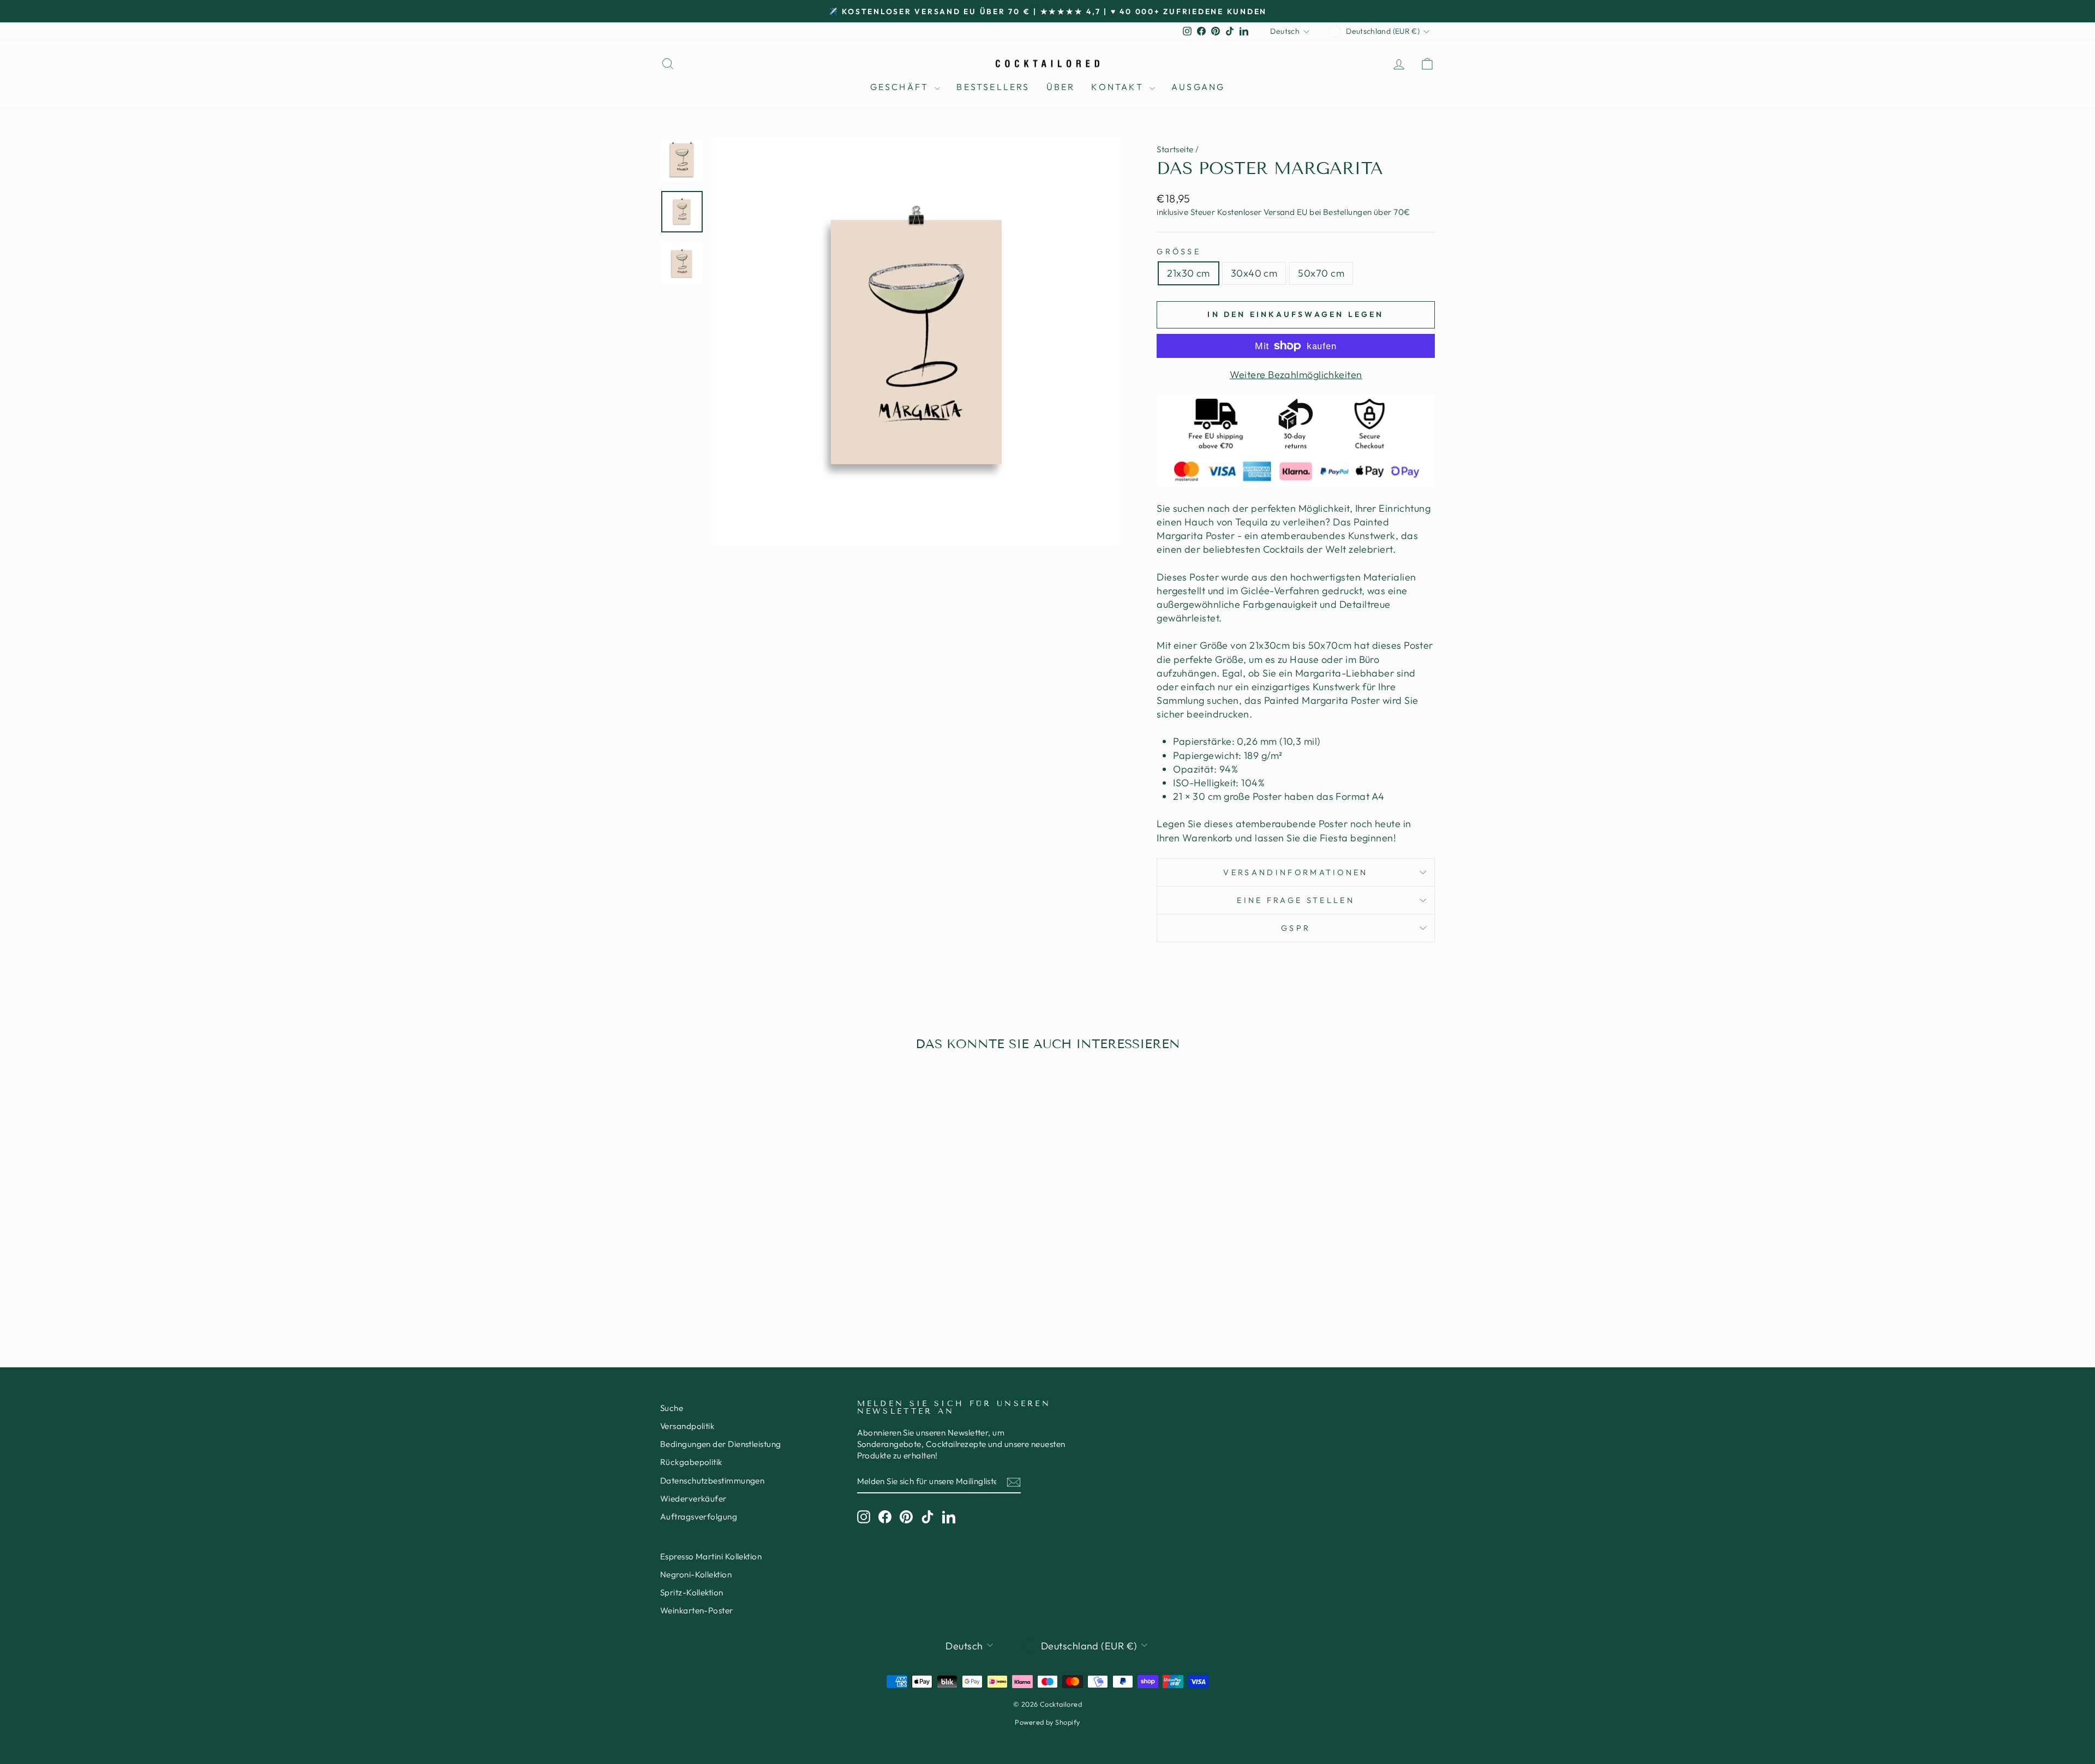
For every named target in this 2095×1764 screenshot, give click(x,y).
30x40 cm (1254, 273)
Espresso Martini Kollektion (711, 1556)
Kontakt (1119, 87)
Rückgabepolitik (691, 1462)
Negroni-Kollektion (696, 1574)
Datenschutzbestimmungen (712, 1481)
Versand (1279, 212)
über (1061, 87)
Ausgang (1198, 87)
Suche (672, 1408)
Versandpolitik (687, 1426)
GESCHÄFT (901, 87)
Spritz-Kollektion (692, 1592)
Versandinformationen (1295, 872)
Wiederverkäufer (693, 1499)
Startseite (1175, 149)
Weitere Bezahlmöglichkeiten (1296, 375)
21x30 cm (1189, 273)
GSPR (1296, 928)
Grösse (1179, 252)
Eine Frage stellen (1296, 900)
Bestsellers (993, 87)
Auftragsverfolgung (699, 1517)
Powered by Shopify (1047, 1722)
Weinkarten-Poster (697, 1610)
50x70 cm (1321, 273)
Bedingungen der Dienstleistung (721, 1444)
